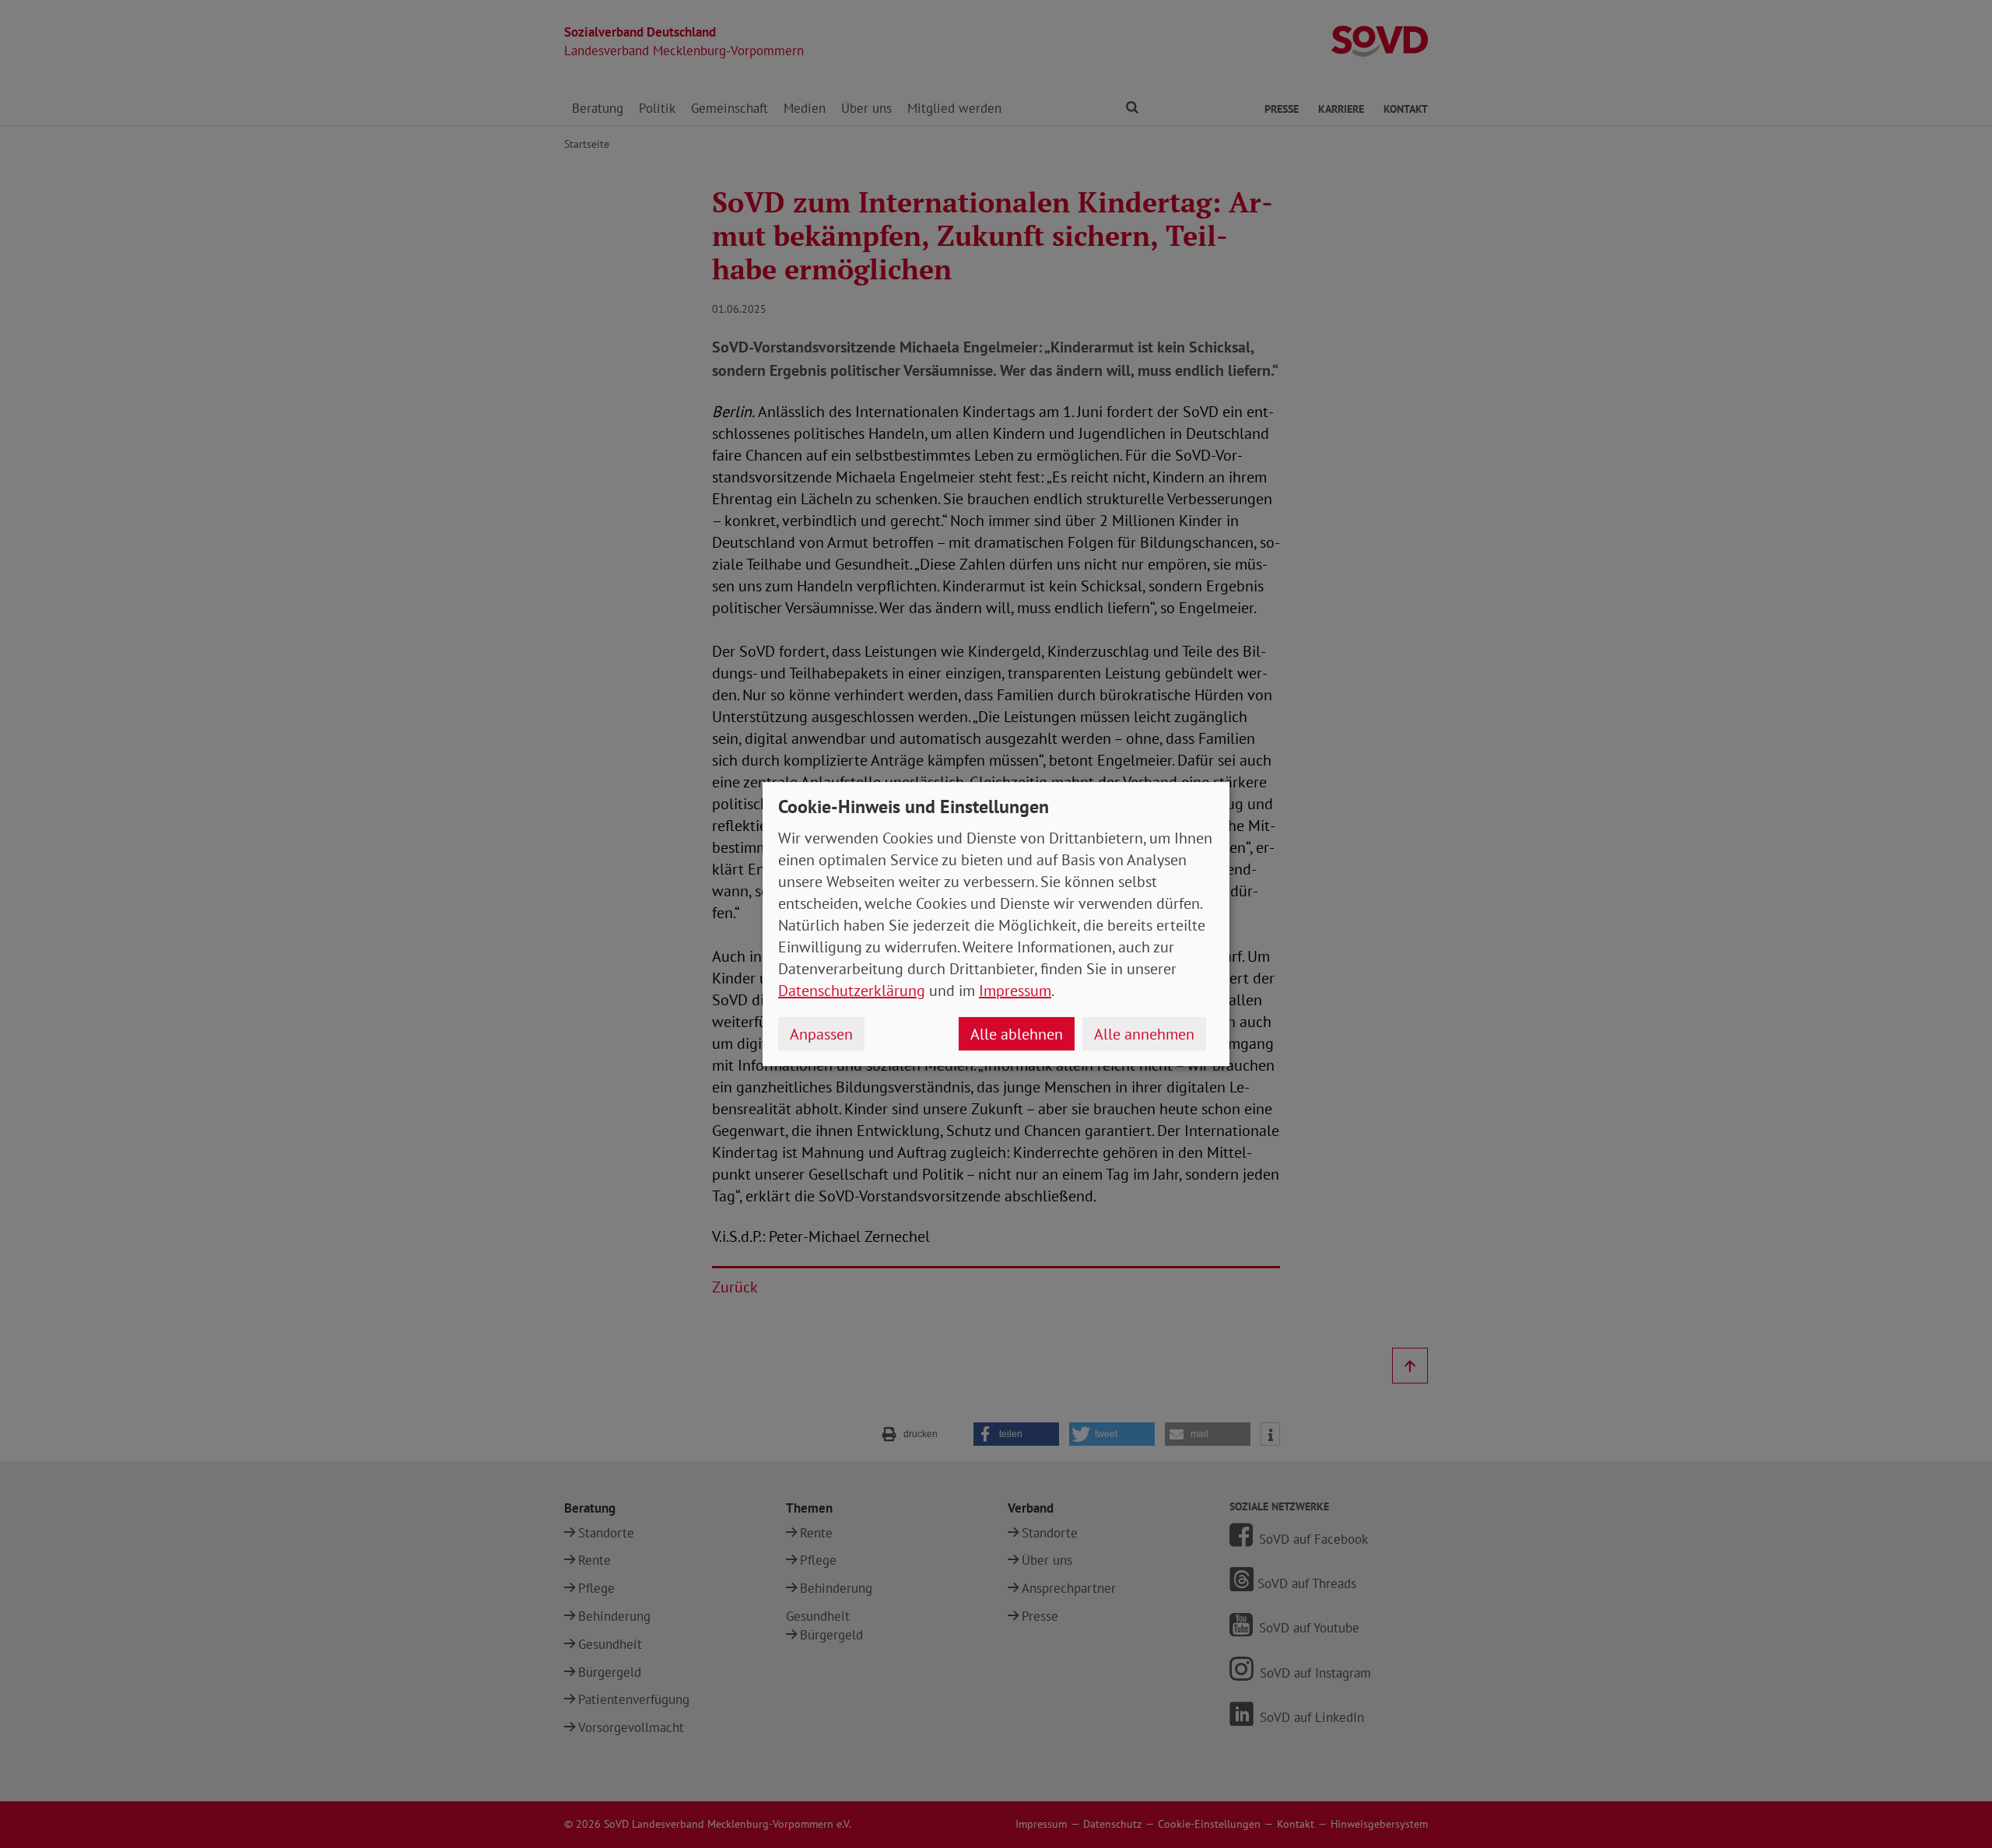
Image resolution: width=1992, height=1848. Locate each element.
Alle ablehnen (1017, 1034)
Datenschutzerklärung (852, 991)
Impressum (1015, 991)
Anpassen (821, 1034)
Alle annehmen (1144, 1034)
